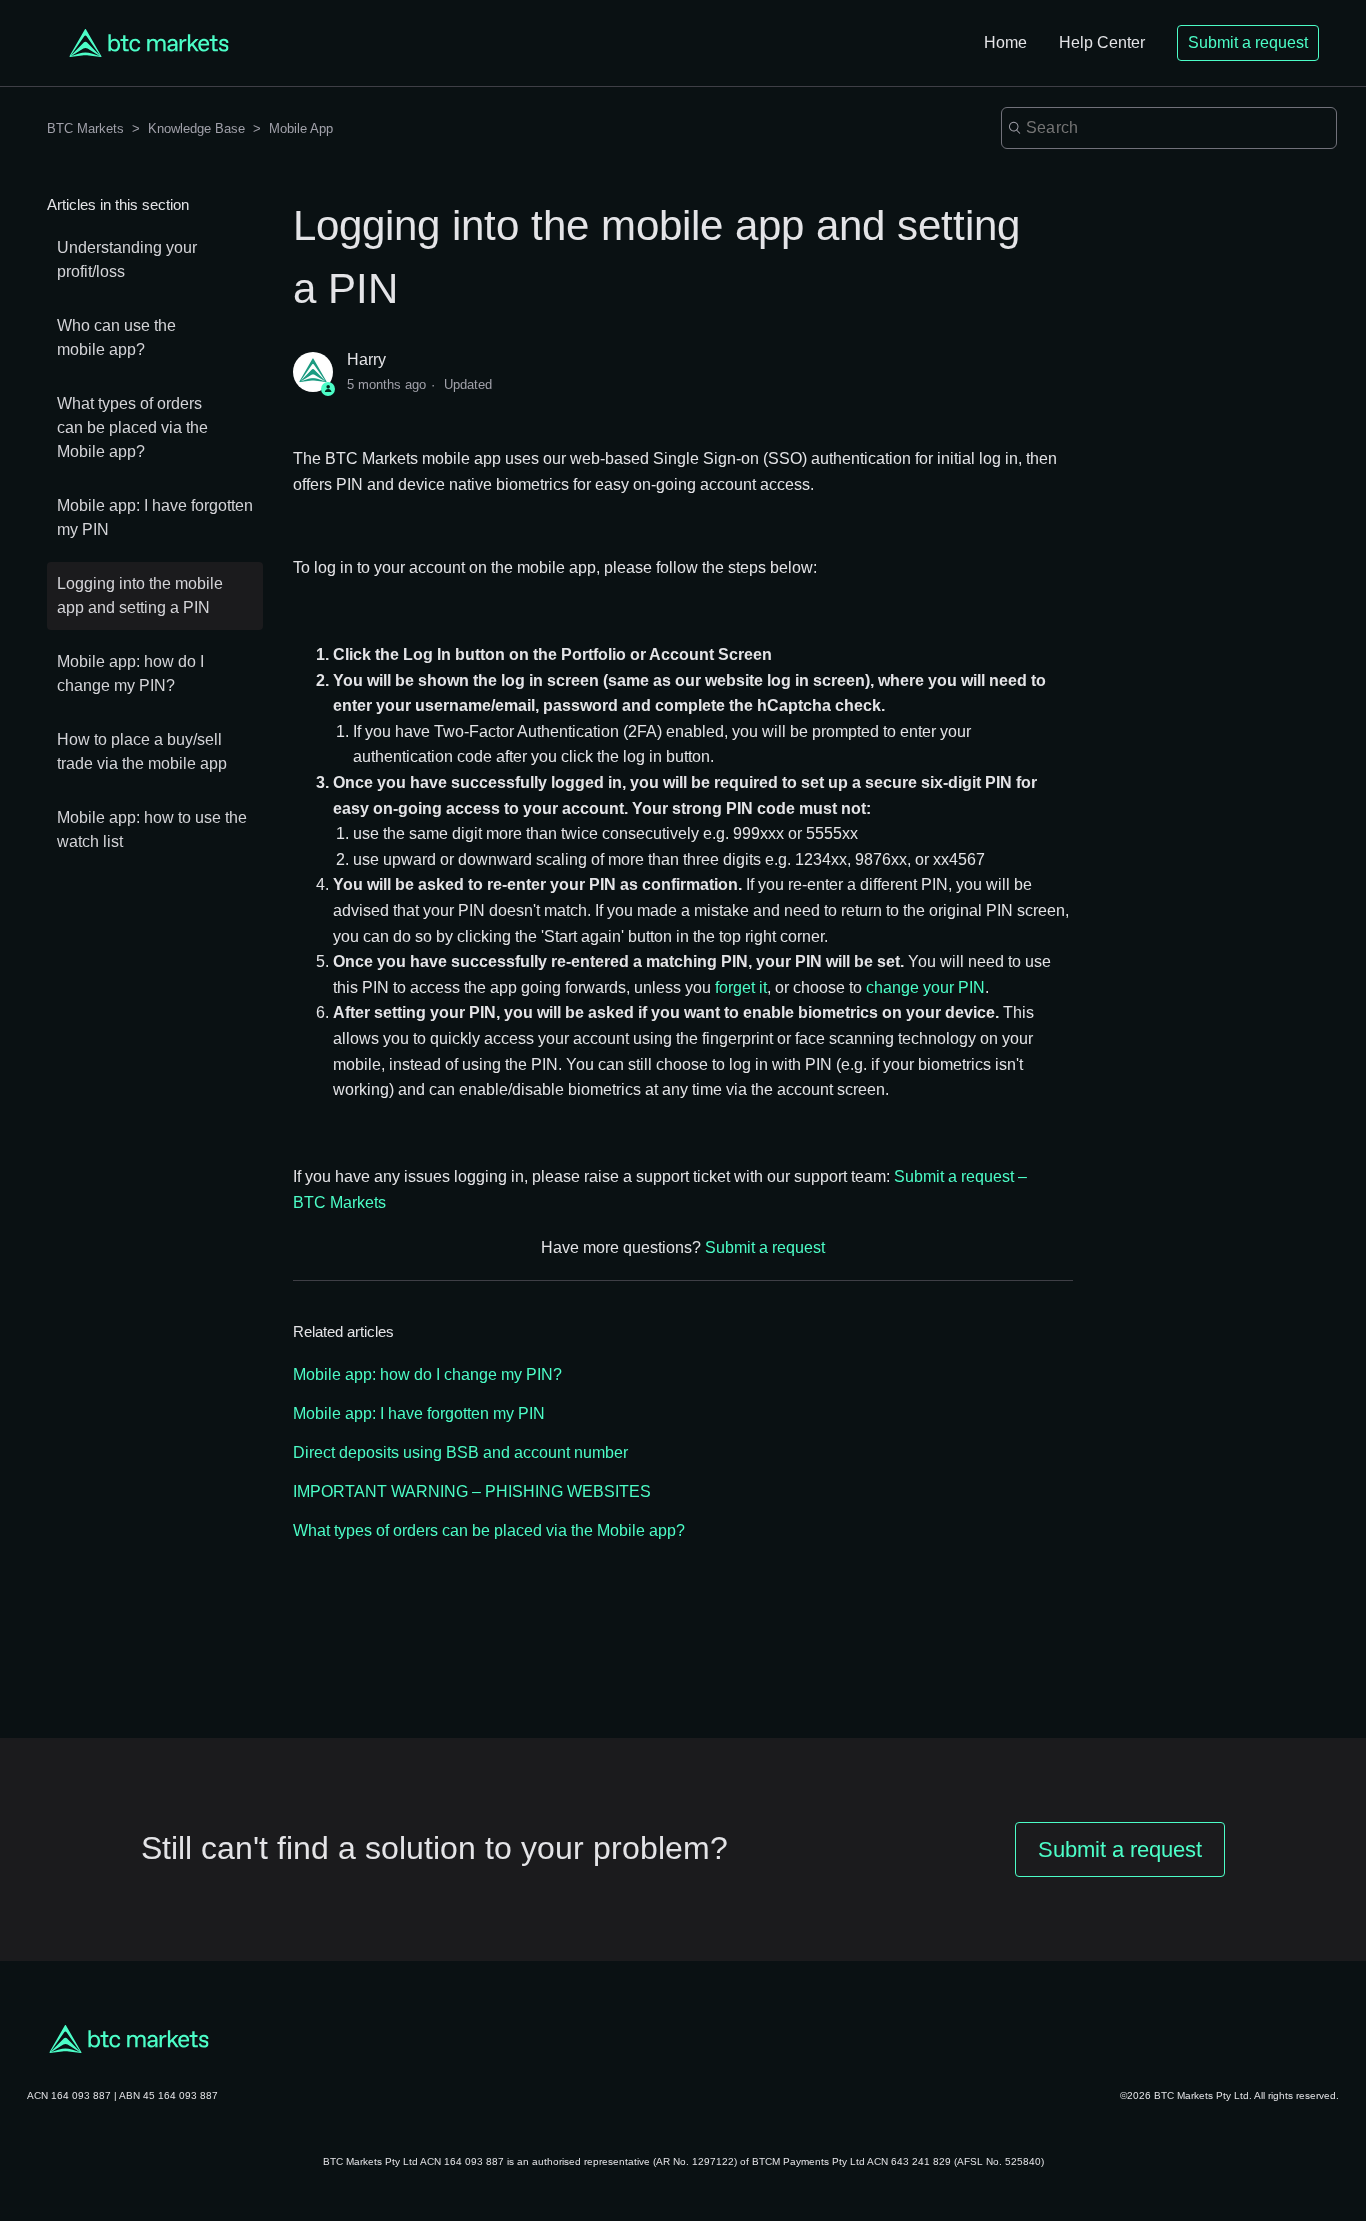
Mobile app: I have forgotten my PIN (155, 517)
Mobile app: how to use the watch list (152, 829)
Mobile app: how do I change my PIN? (130, 673)
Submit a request (1248, 42)
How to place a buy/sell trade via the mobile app (142, 751)
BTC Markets (87, 128)
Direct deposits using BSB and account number (460, 1452)
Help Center (1102, 42)
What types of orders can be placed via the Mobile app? (132, 427)
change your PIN (925, 987)
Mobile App (301, 128)
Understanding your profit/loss (127, 259)
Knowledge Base (196, 128)
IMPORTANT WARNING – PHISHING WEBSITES (472, 1491)
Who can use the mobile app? (116, 337)
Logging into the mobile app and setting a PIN (140, 595)
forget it (741, 987)
